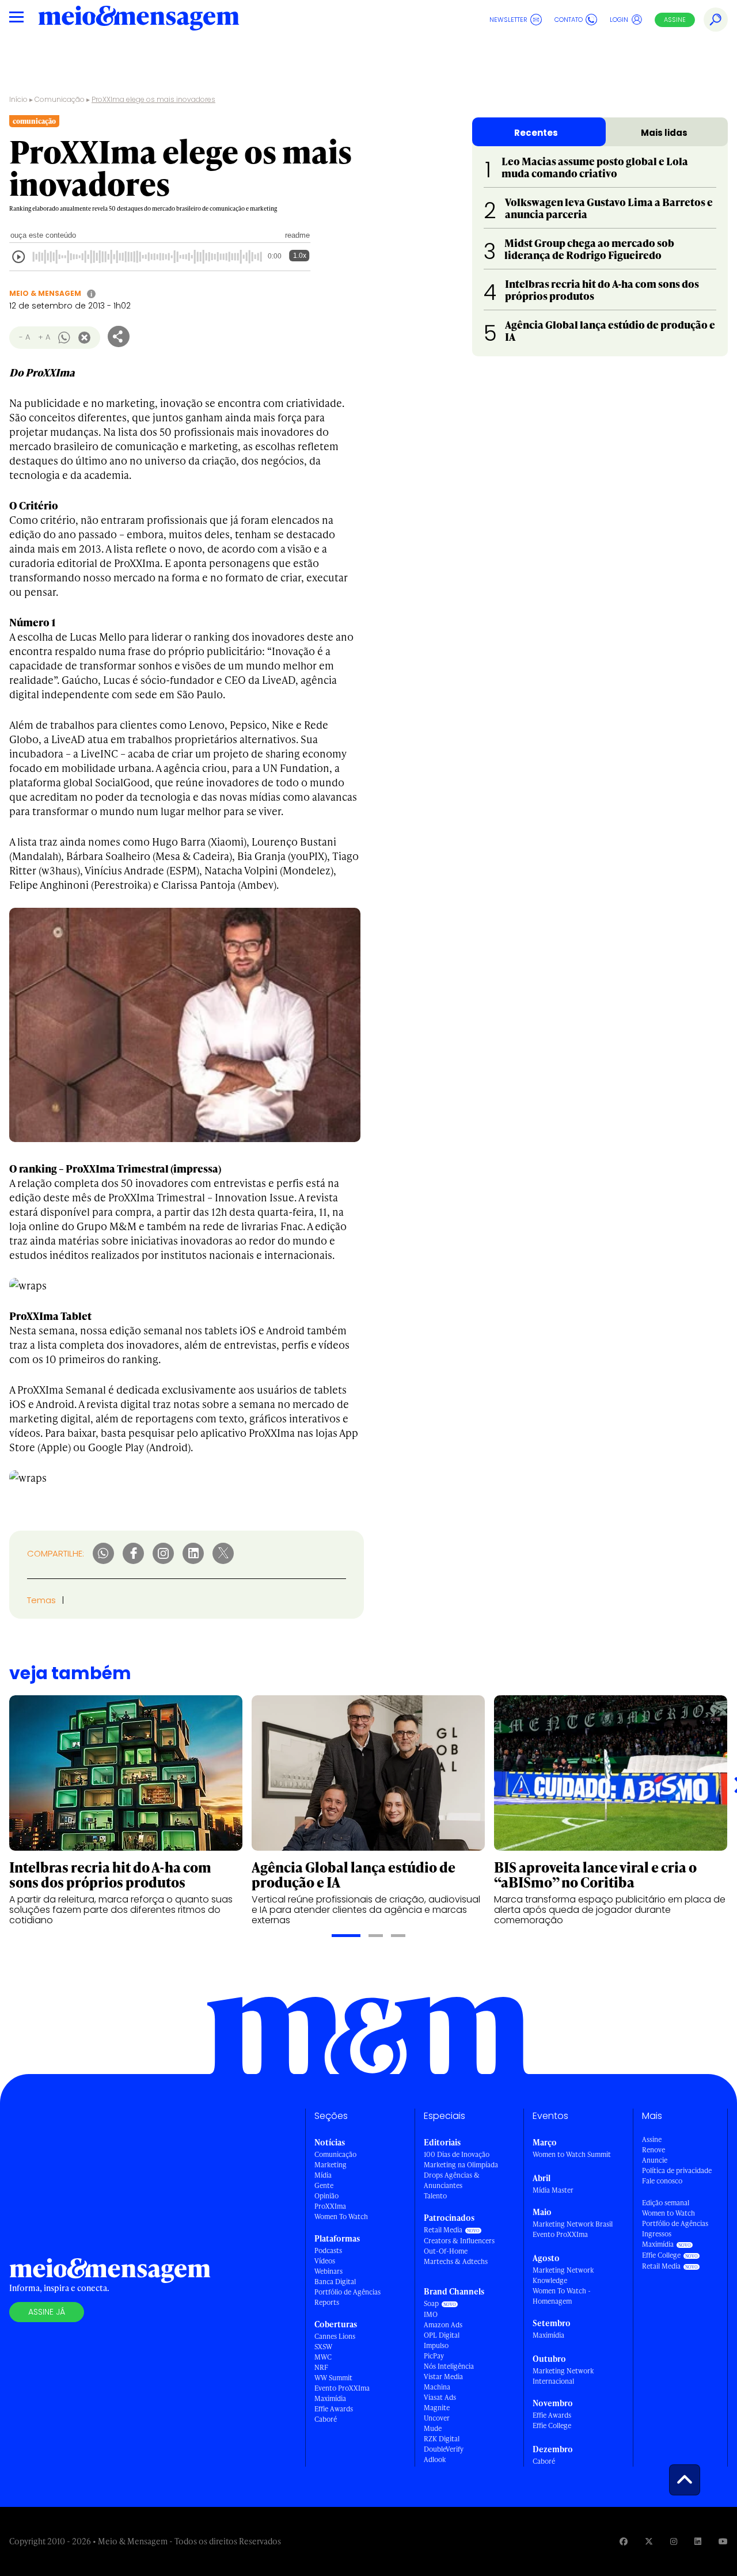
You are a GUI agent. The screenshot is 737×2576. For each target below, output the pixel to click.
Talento (435, 2196)
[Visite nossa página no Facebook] (624, 2541)
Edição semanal (666, 2203)
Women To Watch (341, 2217)
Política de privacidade (677, 2170)
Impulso (436, 2345)
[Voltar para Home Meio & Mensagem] (139, 20)
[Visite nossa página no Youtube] (723, 2541)
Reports (327, 2302)
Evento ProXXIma (342, 2388)
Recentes (536, 133)
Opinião (326, 2196)
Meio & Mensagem (45, 293)
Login (619, 20)
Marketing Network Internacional (563, 2376)
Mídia (323, 2175)
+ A (44, 337)
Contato (569, 20)
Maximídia (330, 2398)
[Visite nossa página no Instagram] (674, 2541)
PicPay (434, 2356)
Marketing (330, 2165)
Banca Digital (335, 2282)
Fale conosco (662, 2181)
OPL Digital (442, 2335)
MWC (323, 2357)
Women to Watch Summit (572, 2154)
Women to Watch (668, 2213)
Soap (431, 2303)
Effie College (552, 2425)
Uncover (437, 2418)
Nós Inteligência (449, 2366)
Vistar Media (443, 2377)
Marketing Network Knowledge (563, 2275)
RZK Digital (442, 2439)
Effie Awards (334, 2409)
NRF (321, 2367)
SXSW (323, 2347)
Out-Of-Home (446, 2251)
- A (24, 337)
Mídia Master (553, 2190)
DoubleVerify (444, 2449)
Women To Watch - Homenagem (562, 2296)
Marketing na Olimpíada (461, 2165)
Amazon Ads (443, 2325)
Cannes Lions (335, 2336)
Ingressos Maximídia (658, 2239)
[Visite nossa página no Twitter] (649, 2541)
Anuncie (655, 2160)
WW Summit (333, 2378)
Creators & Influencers (459, 2241)
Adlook (435, 2459)
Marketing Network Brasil (573, 2224)
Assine (675, 20)
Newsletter (508, 20)
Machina (437, 2387)
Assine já (47, 2312)
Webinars (328, 2271)
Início (18, 99)
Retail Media (443, 2230)
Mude (433, 2428)
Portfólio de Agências (347, 2292)
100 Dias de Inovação (457, 2154)
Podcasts (328, 2250)
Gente (324, 2185)
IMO (431, 2314)
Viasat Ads (440, 2397)
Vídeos (325, 2261)
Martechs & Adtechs (456, 2261)
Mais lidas (664, 133)
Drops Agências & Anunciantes (452, 2180)
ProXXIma (330, 2206)
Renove (654, 2150)
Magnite (437, 2408)
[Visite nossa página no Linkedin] (698, 2541)
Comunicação (60, 99)
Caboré (326, 2419)
